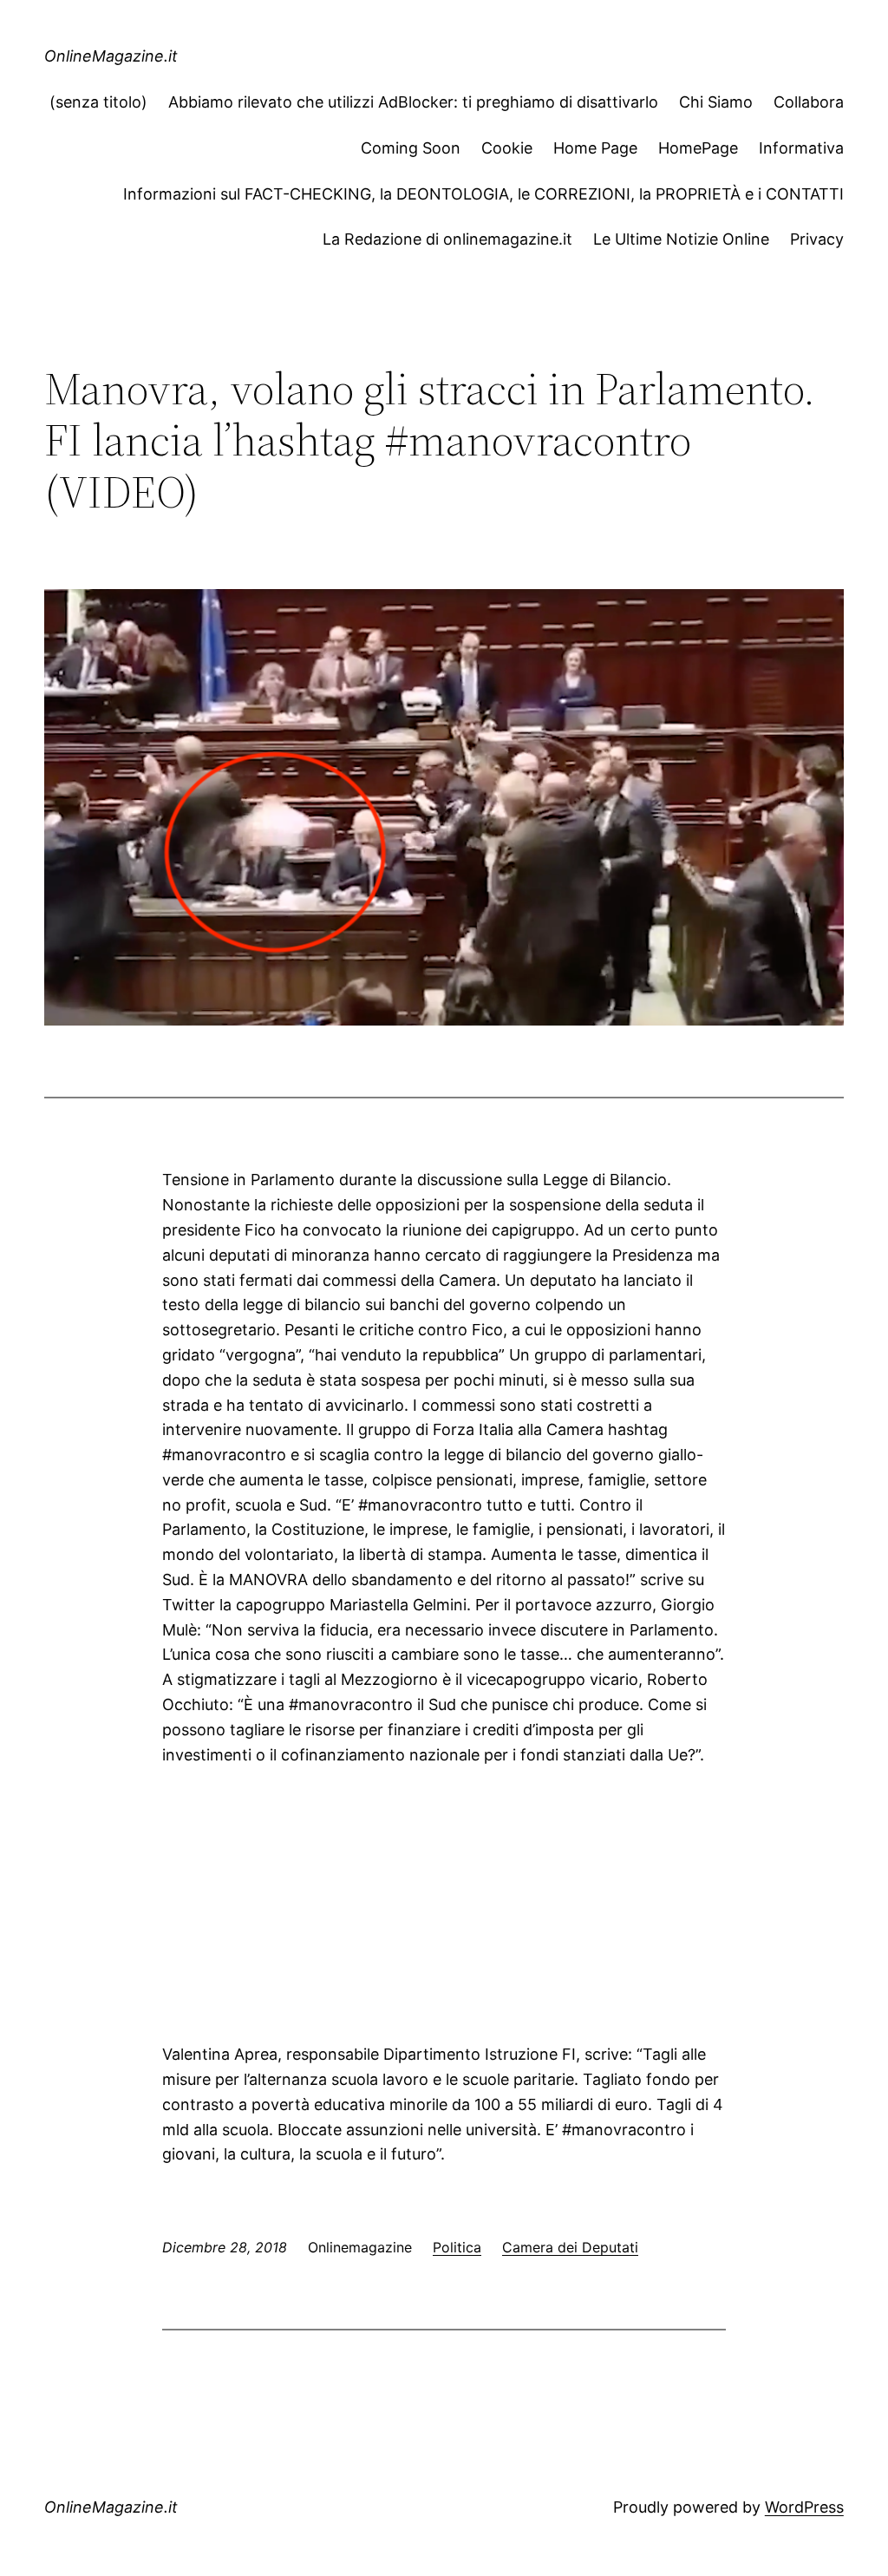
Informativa (801, 148)
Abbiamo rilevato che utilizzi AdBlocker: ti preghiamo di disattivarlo (413, 102)
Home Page (595, 148)
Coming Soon (411, 148)
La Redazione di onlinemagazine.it (447, 239)
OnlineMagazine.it (111, 56)
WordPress (804, 2507)
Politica (457, 2247)
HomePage (698, 148)
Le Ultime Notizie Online (681, 239)
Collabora (809, 102)
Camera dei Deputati (570, 2247)
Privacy (817, 239)
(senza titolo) (98, 102)
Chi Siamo (716, 102)
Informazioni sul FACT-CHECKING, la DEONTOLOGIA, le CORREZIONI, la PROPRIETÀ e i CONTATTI (483, 194)
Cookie (507, 148)
